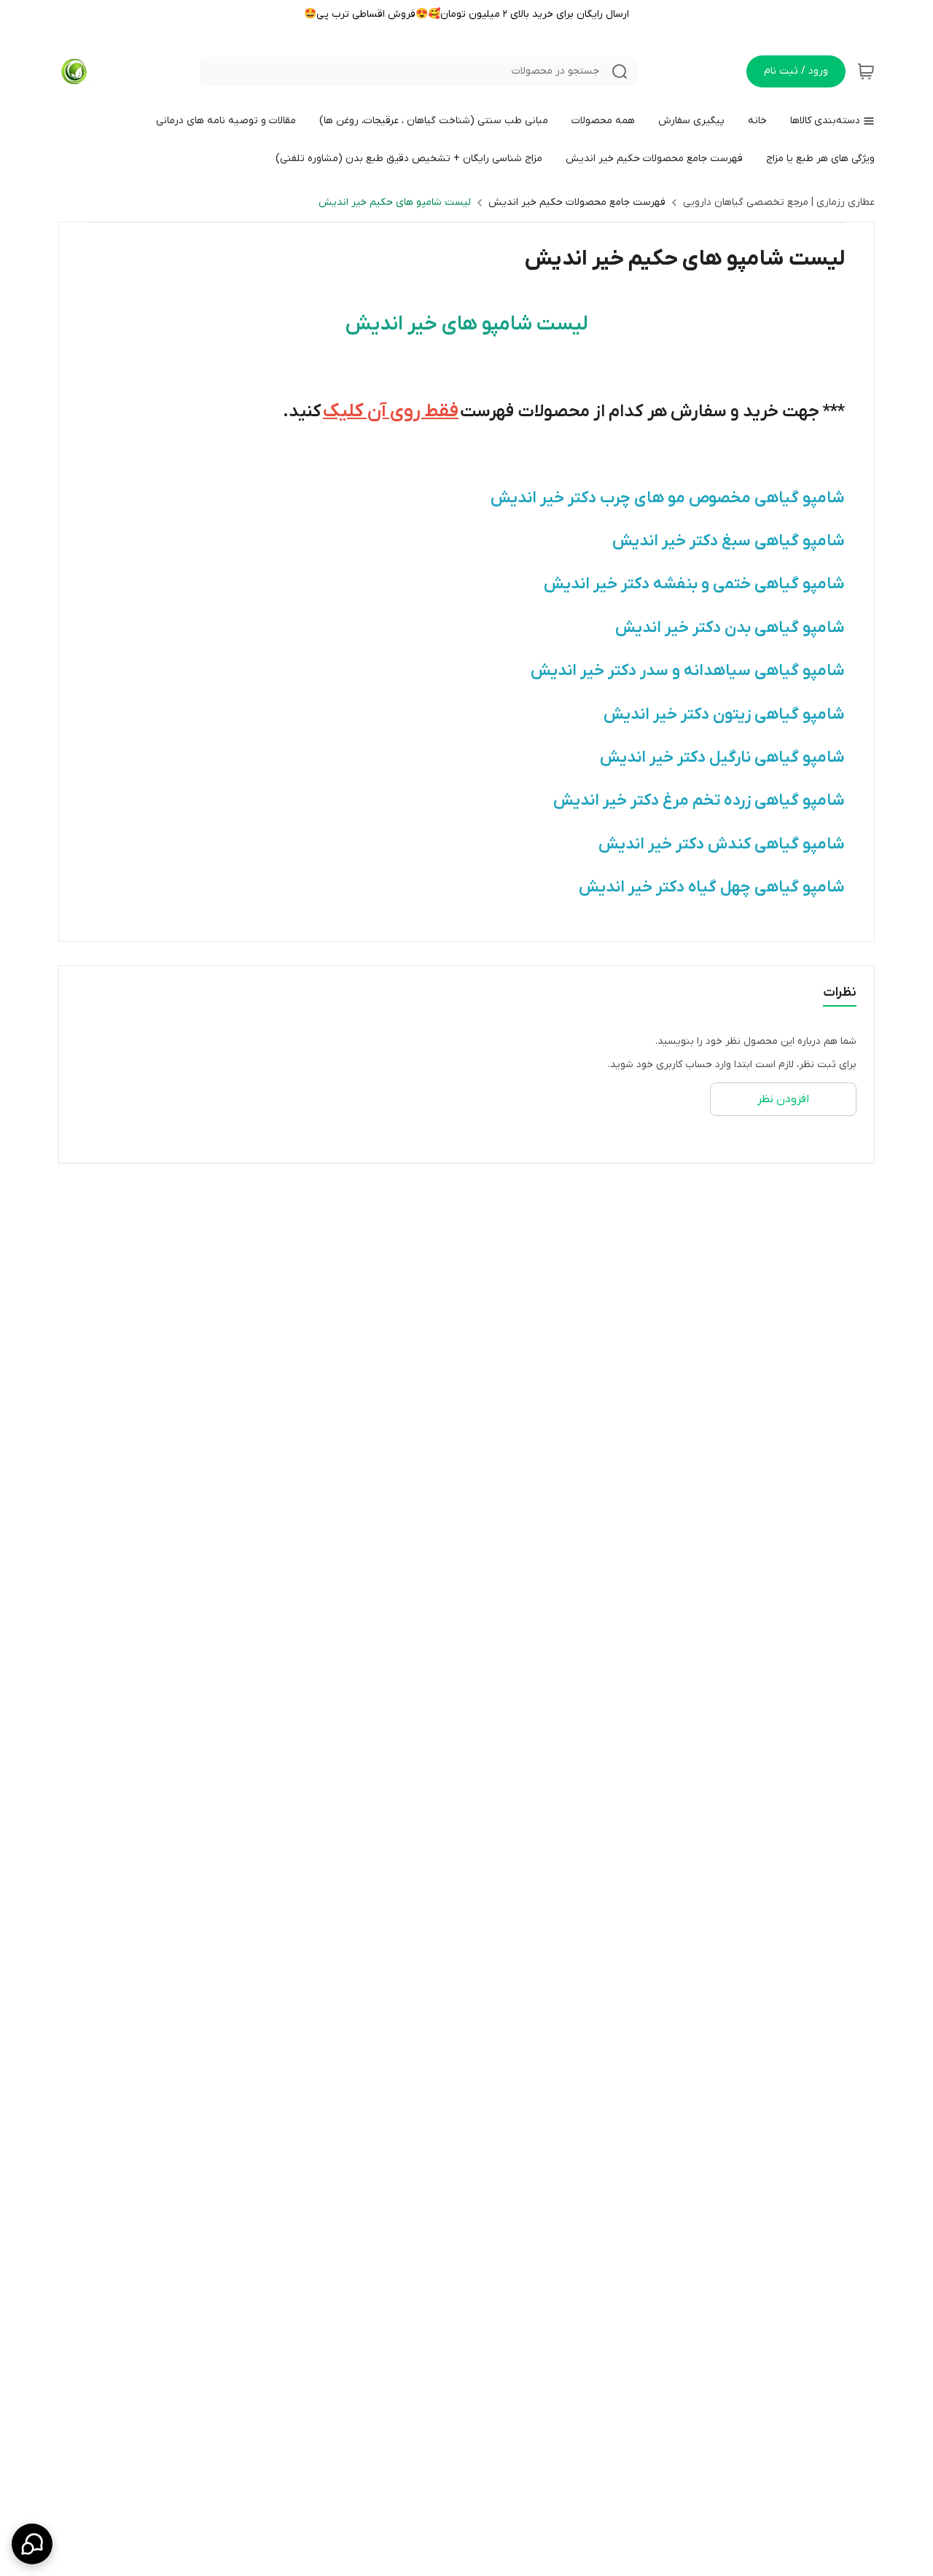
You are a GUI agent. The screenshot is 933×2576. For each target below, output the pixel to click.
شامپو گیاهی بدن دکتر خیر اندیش (730, 628)
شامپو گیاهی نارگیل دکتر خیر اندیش (722, 758)
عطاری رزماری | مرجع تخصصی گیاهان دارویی (779, 202)
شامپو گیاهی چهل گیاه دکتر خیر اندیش (712, 887)
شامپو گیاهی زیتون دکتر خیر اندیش (724, 715)
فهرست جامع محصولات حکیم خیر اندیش (577, 202)
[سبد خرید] (866, 71)
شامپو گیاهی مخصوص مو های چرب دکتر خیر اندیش (668, 498)
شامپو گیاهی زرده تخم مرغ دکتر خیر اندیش (699, 801)
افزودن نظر (783, 1099)
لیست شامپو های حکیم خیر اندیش (395, 202)
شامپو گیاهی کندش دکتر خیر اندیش (722, 844)
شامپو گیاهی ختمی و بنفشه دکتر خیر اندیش (694, 584)
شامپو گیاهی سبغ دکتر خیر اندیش (729, 541)
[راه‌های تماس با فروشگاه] (32, 2544)
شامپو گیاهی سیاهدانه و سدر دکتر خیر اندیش (688, 671)
